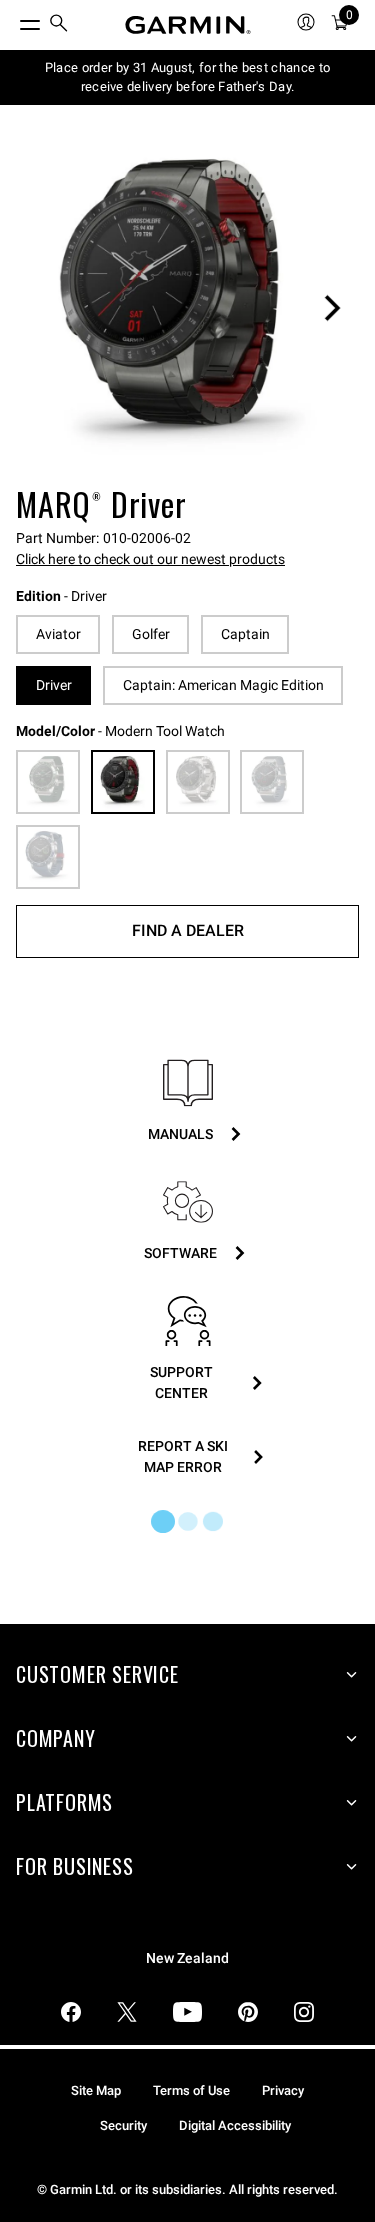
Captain (245, 634)
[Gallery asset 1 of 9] (187, 307)
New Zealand (187, 1958)
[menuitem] (59, 25)
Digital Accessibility (235, 2125)
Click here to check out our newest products (150, 559)
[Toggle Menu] (12, 20)
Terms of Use (191, 2090)
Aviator (58, 634)
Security (123, 2125)
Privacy (283, 2090)
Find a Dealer (188, 930)
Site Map (96, 2090)
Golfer (151, 634)
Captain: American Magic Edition (223, 685)
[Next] (332, 308)
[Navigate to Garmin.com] (188, 25)
